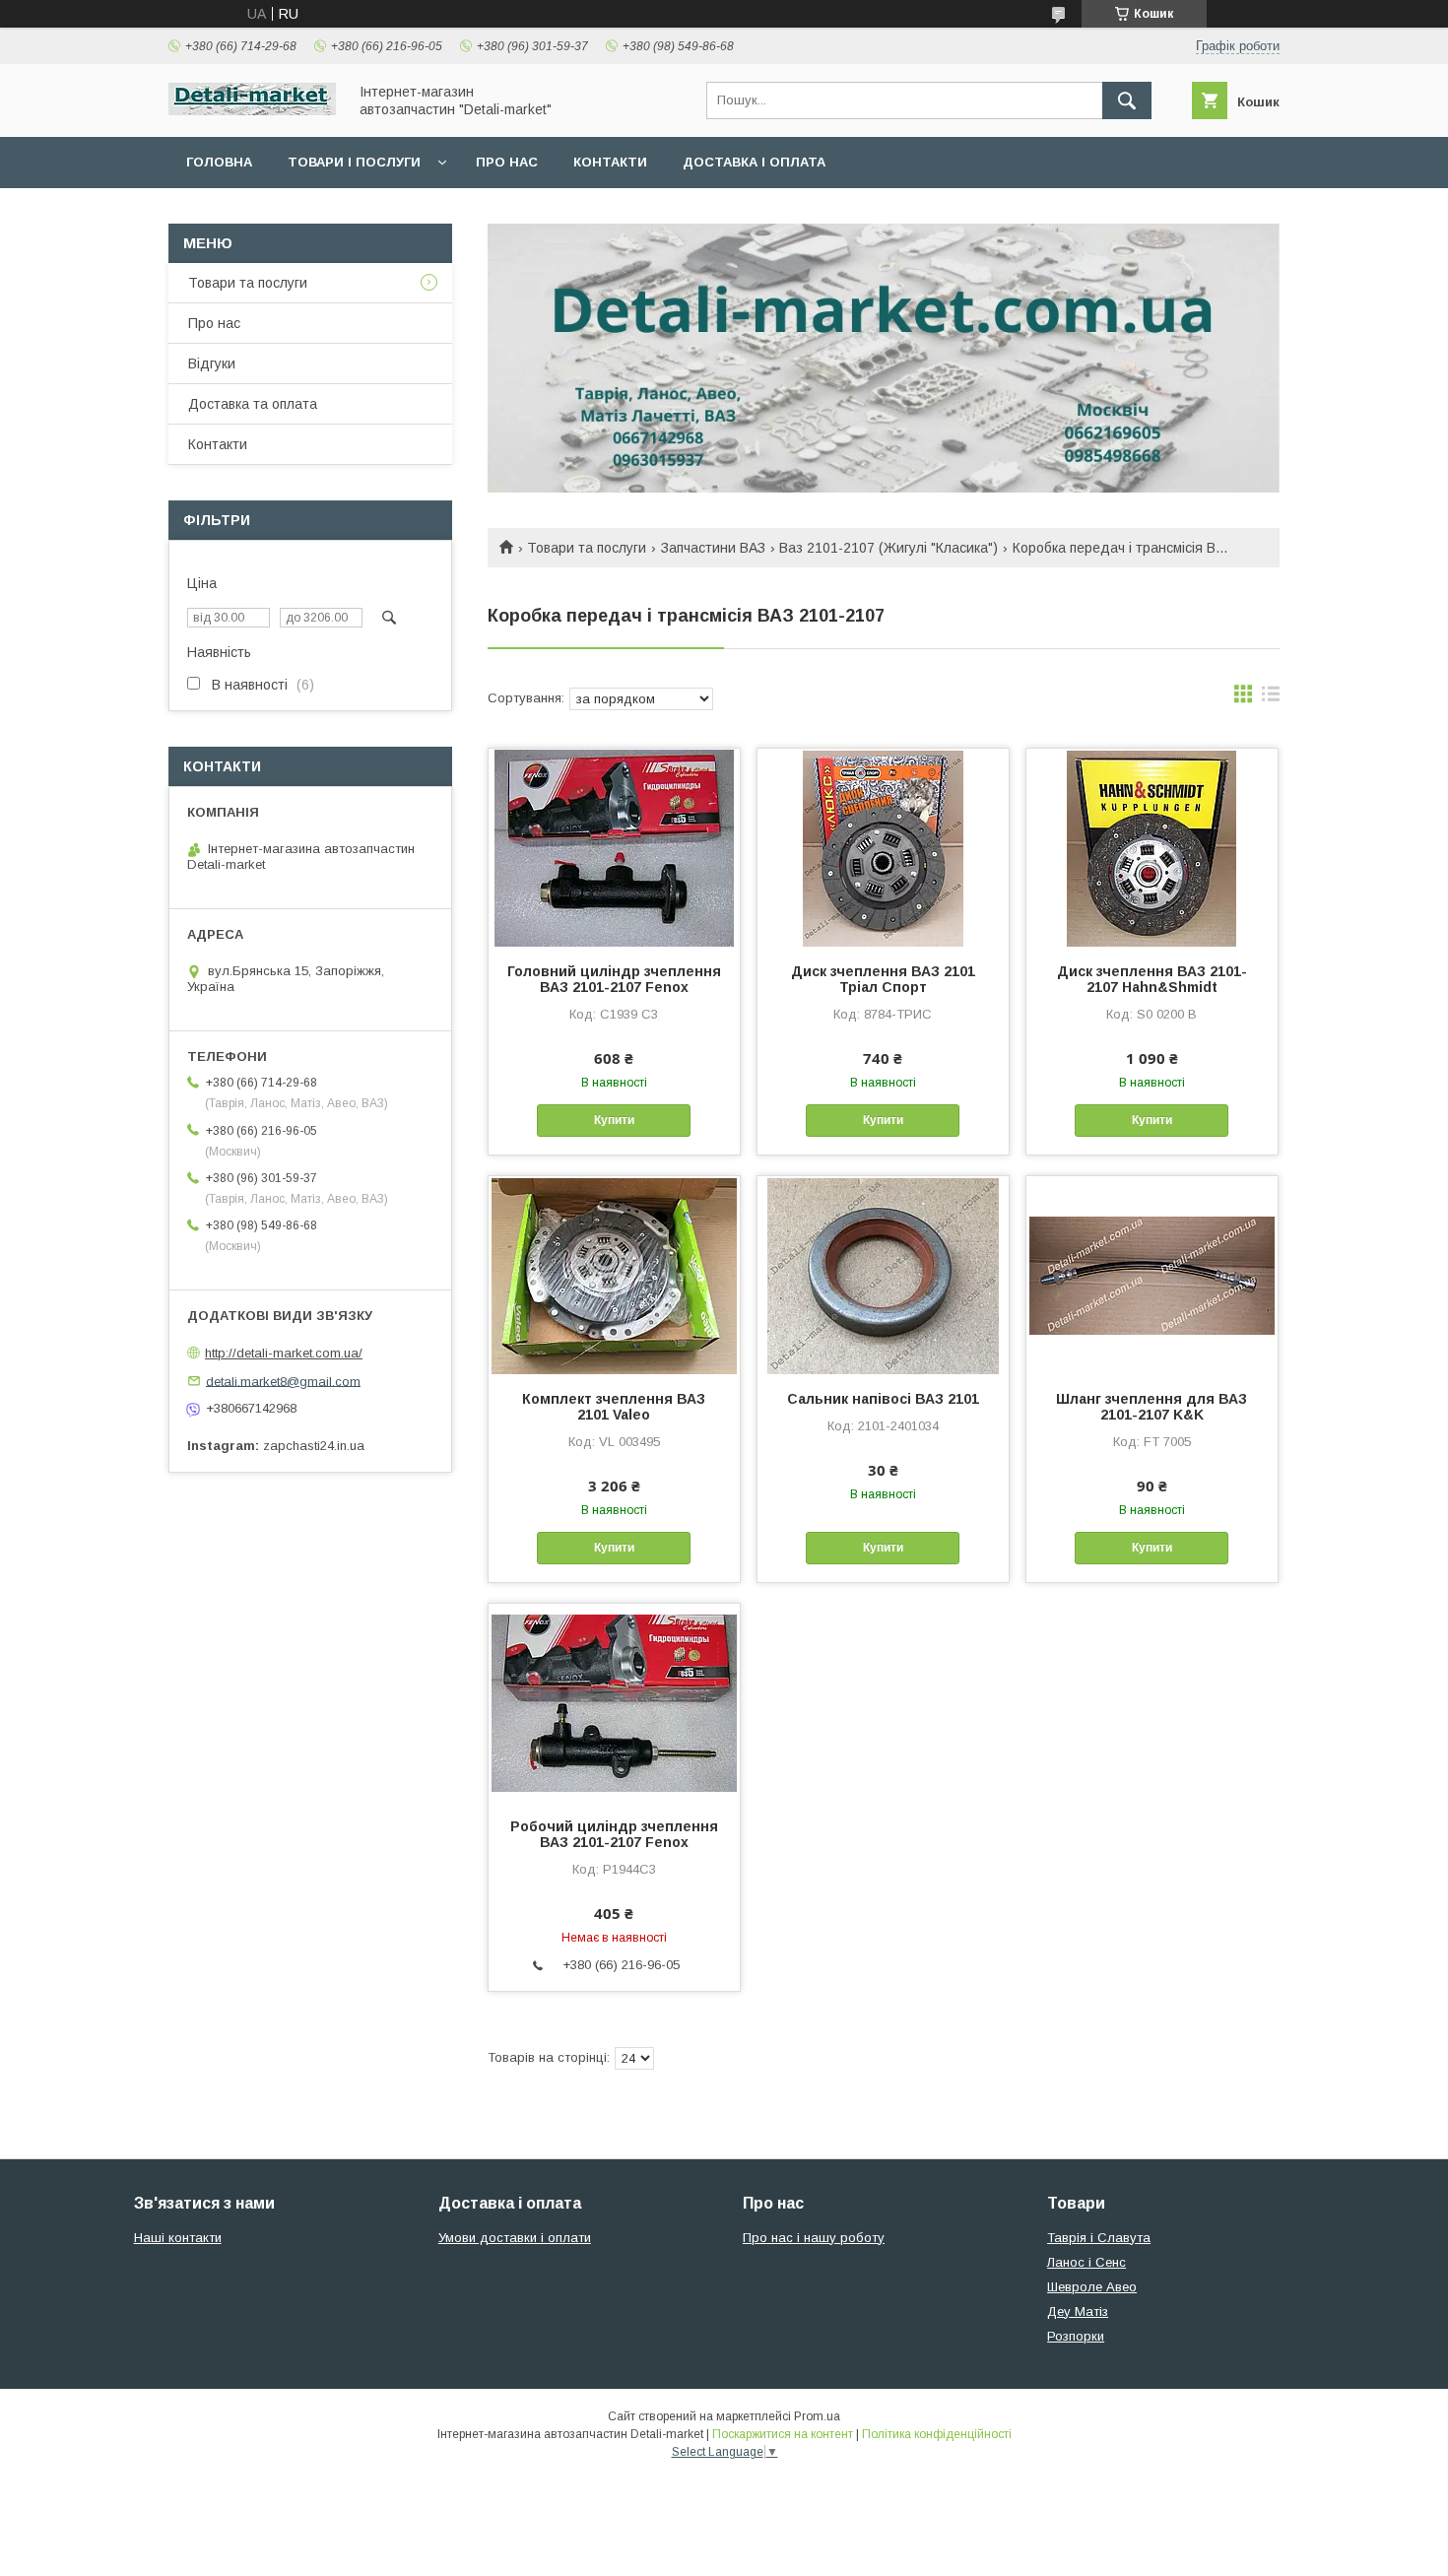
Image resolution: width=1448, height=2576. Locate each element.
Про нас (507, 162)
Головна (219, 162)
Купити (614, 1120)
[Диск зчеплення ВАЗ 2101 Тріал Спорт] (883, 847)
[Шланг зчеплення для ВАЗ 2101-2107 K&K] (1152, 1275)
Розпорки (1076, 2336)
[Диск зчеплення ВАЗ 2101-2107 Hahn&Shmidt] (1152, 847)
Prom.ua (817, 2416)
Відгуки (212, 363)
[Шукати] (1127, 100)
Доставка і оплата (754, 162)
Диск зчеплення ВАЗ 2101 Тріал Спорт (883, 979)
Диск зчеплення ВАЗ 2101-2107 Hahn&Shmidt (1152, 979)
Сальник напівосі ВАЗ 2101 (883, 1399)
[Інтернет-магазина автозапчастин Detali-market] (252, 110)
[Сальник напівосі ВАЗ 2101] (883, 1275)
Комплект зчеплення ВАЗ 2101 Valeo (614, 1407)
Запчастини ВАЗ (713, 548)
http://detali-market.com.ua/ (284, 1353)
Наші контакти (178, 2238)
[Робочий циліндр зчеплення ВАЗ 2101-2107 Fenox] (614, 1702)
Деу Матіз (1078, 2312)
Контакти (610, 162)
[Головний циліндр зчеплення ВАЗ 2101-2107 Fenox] (614, 847)
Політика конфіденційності (937, 2434)
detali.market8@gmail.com (283, 1381)
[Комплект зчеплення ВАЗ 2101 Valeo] (614, 1275)
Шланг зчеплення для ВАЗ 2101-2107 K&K (1152, 1407)
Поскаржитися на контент (783, 2434)
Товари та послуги (587, 548)
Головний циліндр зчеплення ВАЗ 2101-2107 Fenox (614, 979)
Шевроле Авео (1092, 2287)
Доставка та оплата (253, 404)
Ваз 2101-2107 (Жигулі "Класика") (889, 548)
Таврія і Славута (1099, 2238)
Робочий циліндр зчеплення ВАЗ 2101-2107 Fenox (614, 1834)
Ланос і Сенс (1086, 2262)
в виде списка (1271, 698)
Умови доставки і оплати (515, 2238)
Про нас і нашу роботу (814, 2238)
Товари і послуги (354, 162)
